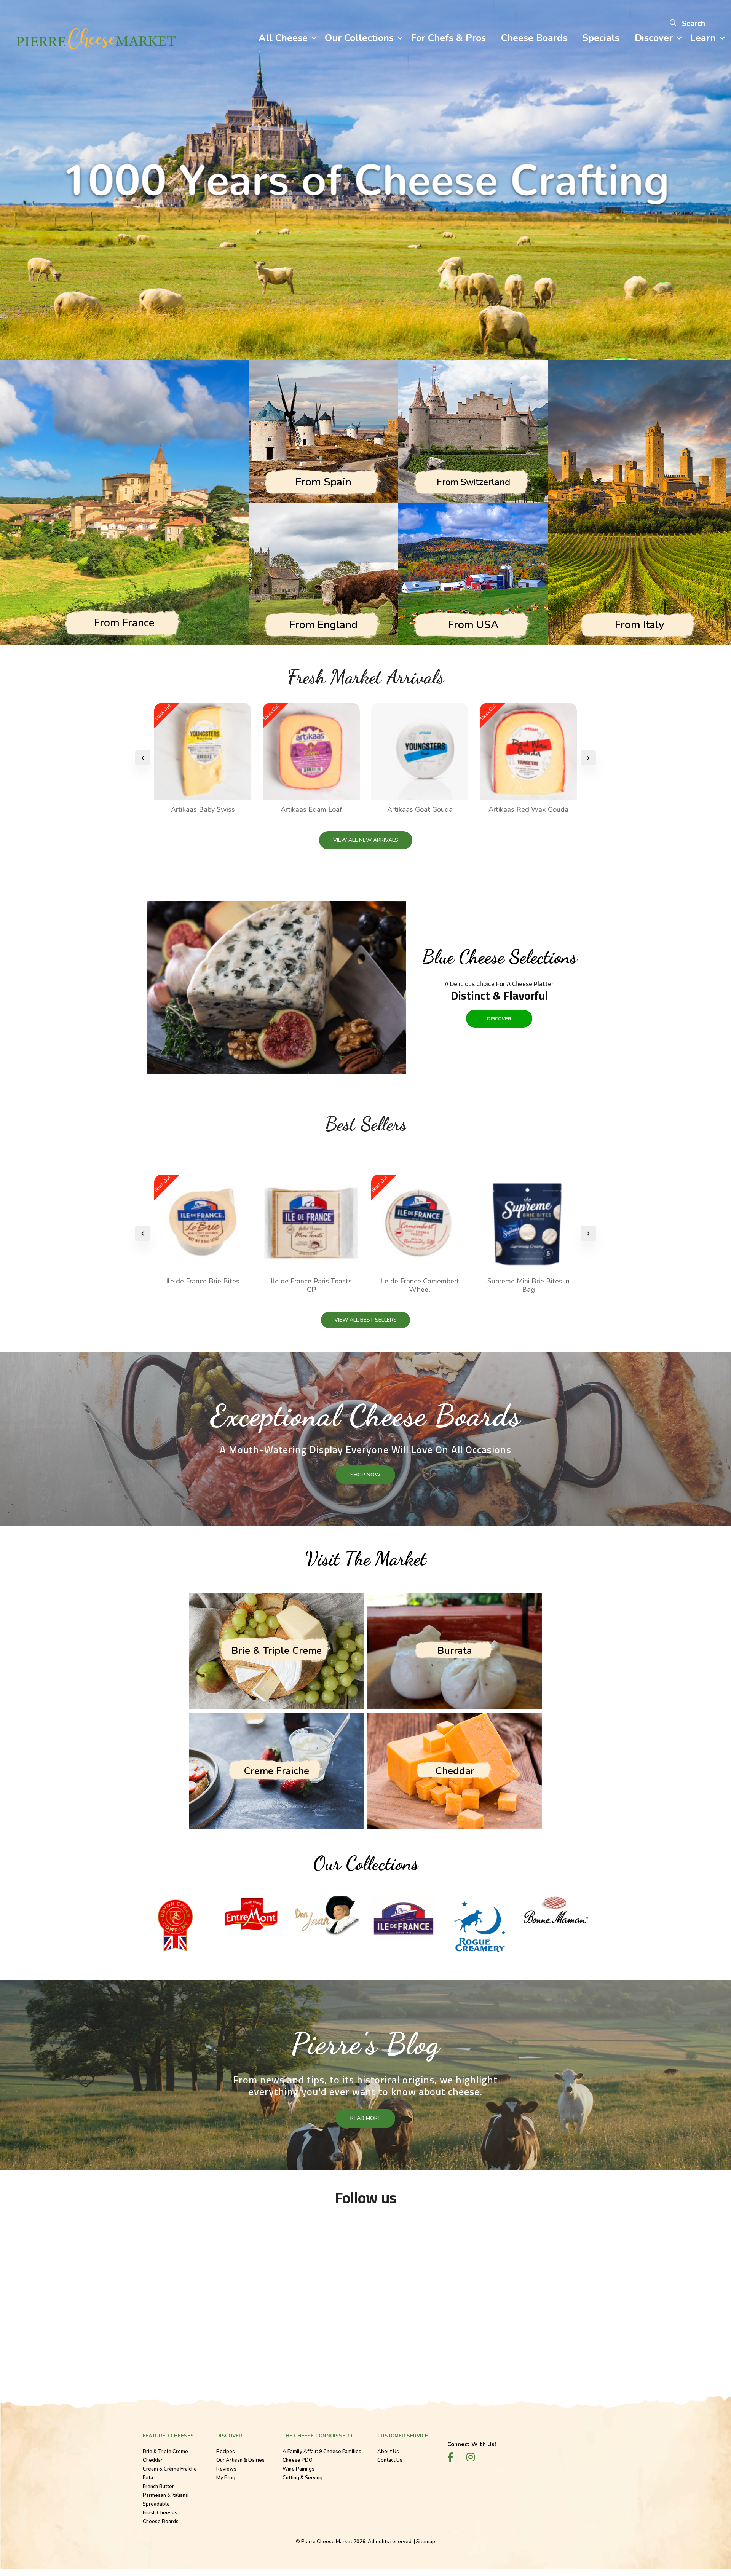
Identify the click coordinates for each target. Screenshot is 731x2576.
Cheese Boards (161, 2522)
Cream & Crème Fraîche (170, 2470)
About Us (388, 2452)
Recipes (226, 2452)
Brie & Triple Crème (165, 2452)
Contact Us (390, 2461)
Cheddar (153, 2461)
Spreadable (156, 2505)
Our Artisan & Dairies (240, 2461)
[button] (588, 758)
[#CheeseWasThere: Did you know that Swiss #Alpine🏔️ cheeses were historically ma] (366, 2282)
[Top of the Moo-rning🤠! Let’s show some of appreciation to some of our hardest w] (76, 2282)
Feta (148, 2479)
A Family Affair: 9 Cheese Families (322, 2452)
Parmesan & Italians (165, 2496)
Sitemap (426, 2542)
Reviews (226, 2470)
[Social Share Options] (14, 2348)
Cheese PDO (298, 2461)
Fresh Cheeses (160, 2514)
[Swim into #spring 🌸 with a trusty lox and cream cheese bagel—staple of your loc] (510, 2282)
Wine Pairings (298, 2470)
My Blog (226, 2479)
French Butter (158, 2487)
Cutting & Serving (302, 2479)
